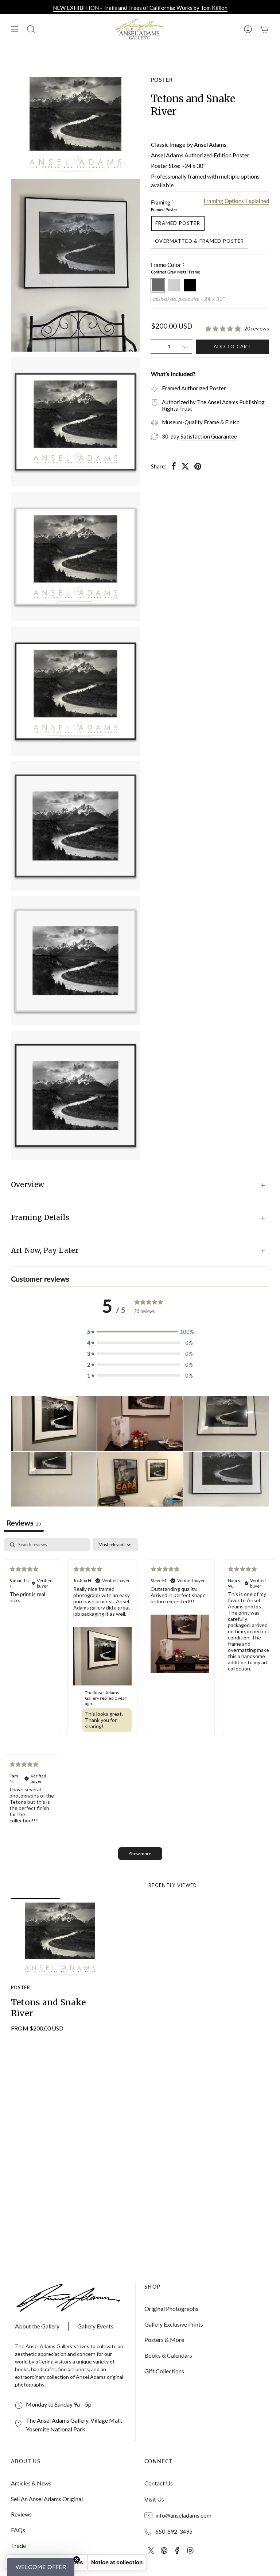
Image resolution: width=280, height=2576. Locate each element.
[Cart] (265, 29)
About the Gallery (37, 2326)
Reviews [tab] (24, 1523)
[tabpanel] (140, 1703)
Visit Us (154, 2499)
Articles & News (31, 2483)
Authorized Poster (204, 388)
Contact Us (159, 2483)
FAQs (18, 2530)
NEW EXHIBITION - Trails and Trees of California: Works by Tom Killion (140, 8)
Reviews (21, 2514)
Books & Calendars (168, 2355)
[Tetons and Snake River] (60, 1937)
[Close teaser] (77, 2560)
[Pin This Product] (198, 466)
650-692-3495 (174, 2531)
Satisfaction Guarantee (209, 436)
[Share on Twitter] (185, 466)
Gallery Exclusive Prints (174, 2324)
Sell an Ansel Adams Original (47, 2499)
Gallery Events (95, 2326)
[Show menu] (15, 29)
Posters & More (164, 2340)
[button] (54, 1424)
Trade (18, 2546)
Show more (140, 1854)
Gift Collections (164, 2371)
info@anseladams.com (183, 2515)
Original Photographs (171, 2309)
